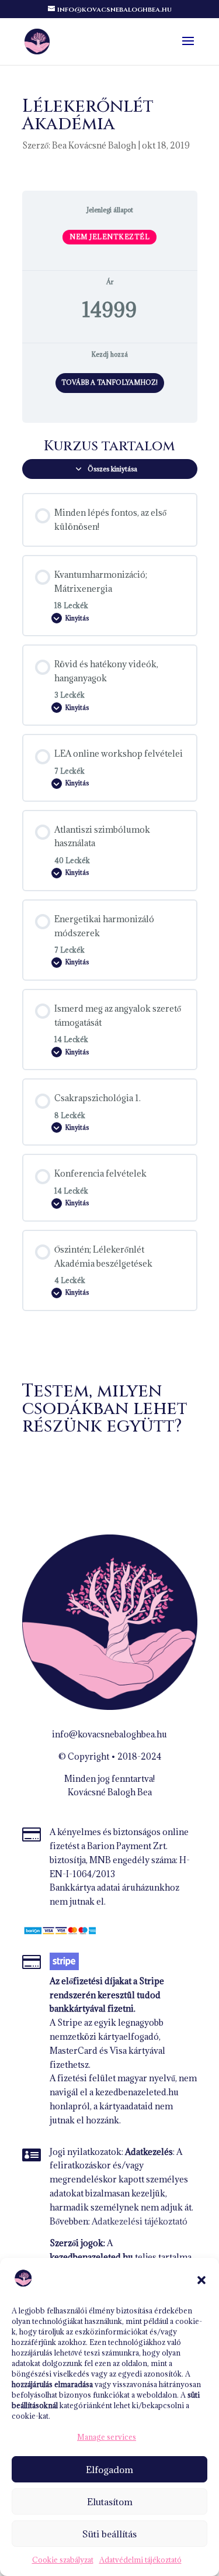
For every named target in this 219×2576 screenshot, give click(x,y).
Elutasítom (110, 2502)
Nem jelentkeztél (109, 237)
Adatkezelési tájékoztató (140, 2221)
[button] (201, 2280)
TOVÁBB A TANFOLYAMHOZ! (109, 382)
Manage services (107, 2437)
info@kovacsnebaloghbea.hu (109, 1734)
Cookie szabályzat (63, 2560)
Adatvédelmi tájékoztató (140, 2560)
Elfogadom (109, 2470)
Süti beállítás (109, 2534)
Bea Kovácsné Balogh (94, 145)
